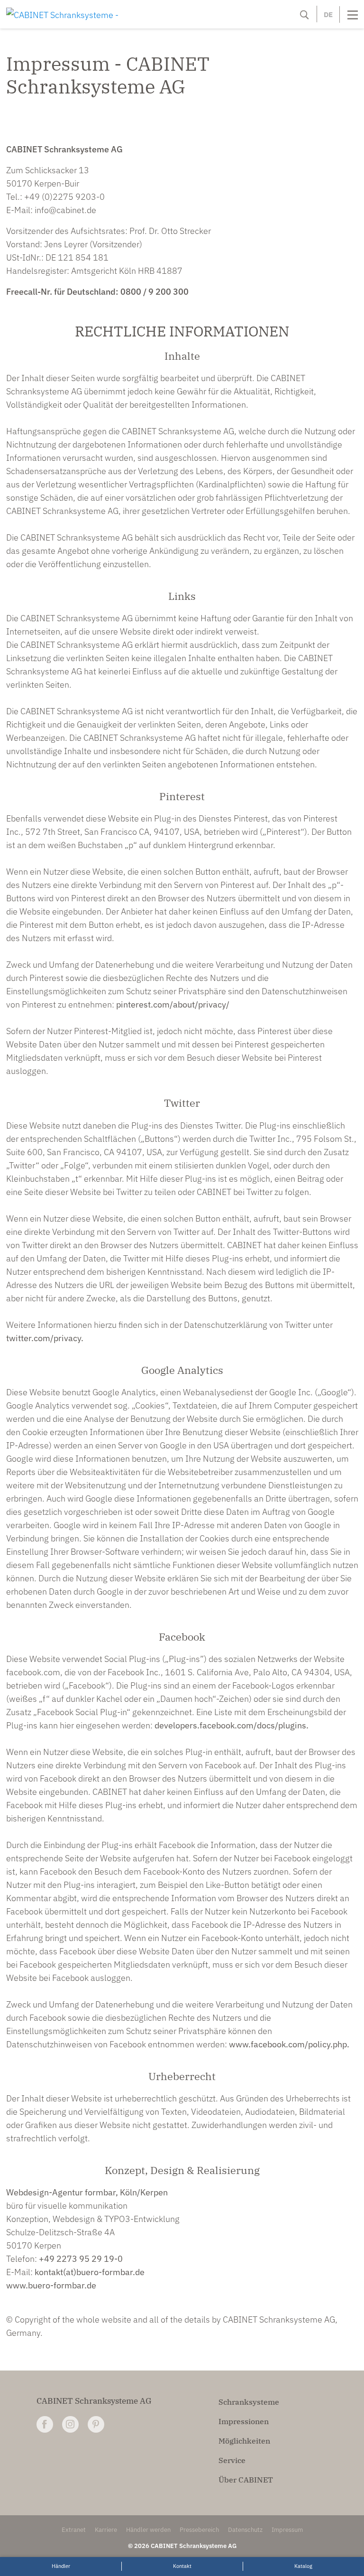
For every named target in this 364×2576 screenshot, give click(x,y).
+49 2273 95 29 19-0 (81, 2259)
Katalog (303, 2566)
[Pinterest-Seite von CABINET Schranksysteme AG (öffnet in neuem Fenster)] (96, 2424)
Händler (61, 2566)
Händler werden (148, 2530)
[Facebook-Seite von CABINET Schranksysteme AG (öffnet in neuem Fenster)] (45, 2424)
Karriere (106, 2530)
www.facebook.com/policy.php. (289, 2044)
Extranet (74, 2530)
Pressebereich (199, 2530)
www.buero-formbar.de (51, 2285)
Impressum (287, 2530)
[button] (304, 15)
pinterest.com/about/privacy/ (173, 1004)
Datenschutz (245, 2530)
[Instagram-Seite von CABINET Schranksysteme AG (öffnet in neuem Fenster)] (70, 2424)
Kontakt (182, 2566)
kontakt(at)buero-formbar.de (90, 2272)
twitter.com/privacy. (45, 1338)
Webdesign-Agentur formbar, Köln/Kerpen (87, 2192)
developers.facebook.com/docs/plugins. (232, 1725)
